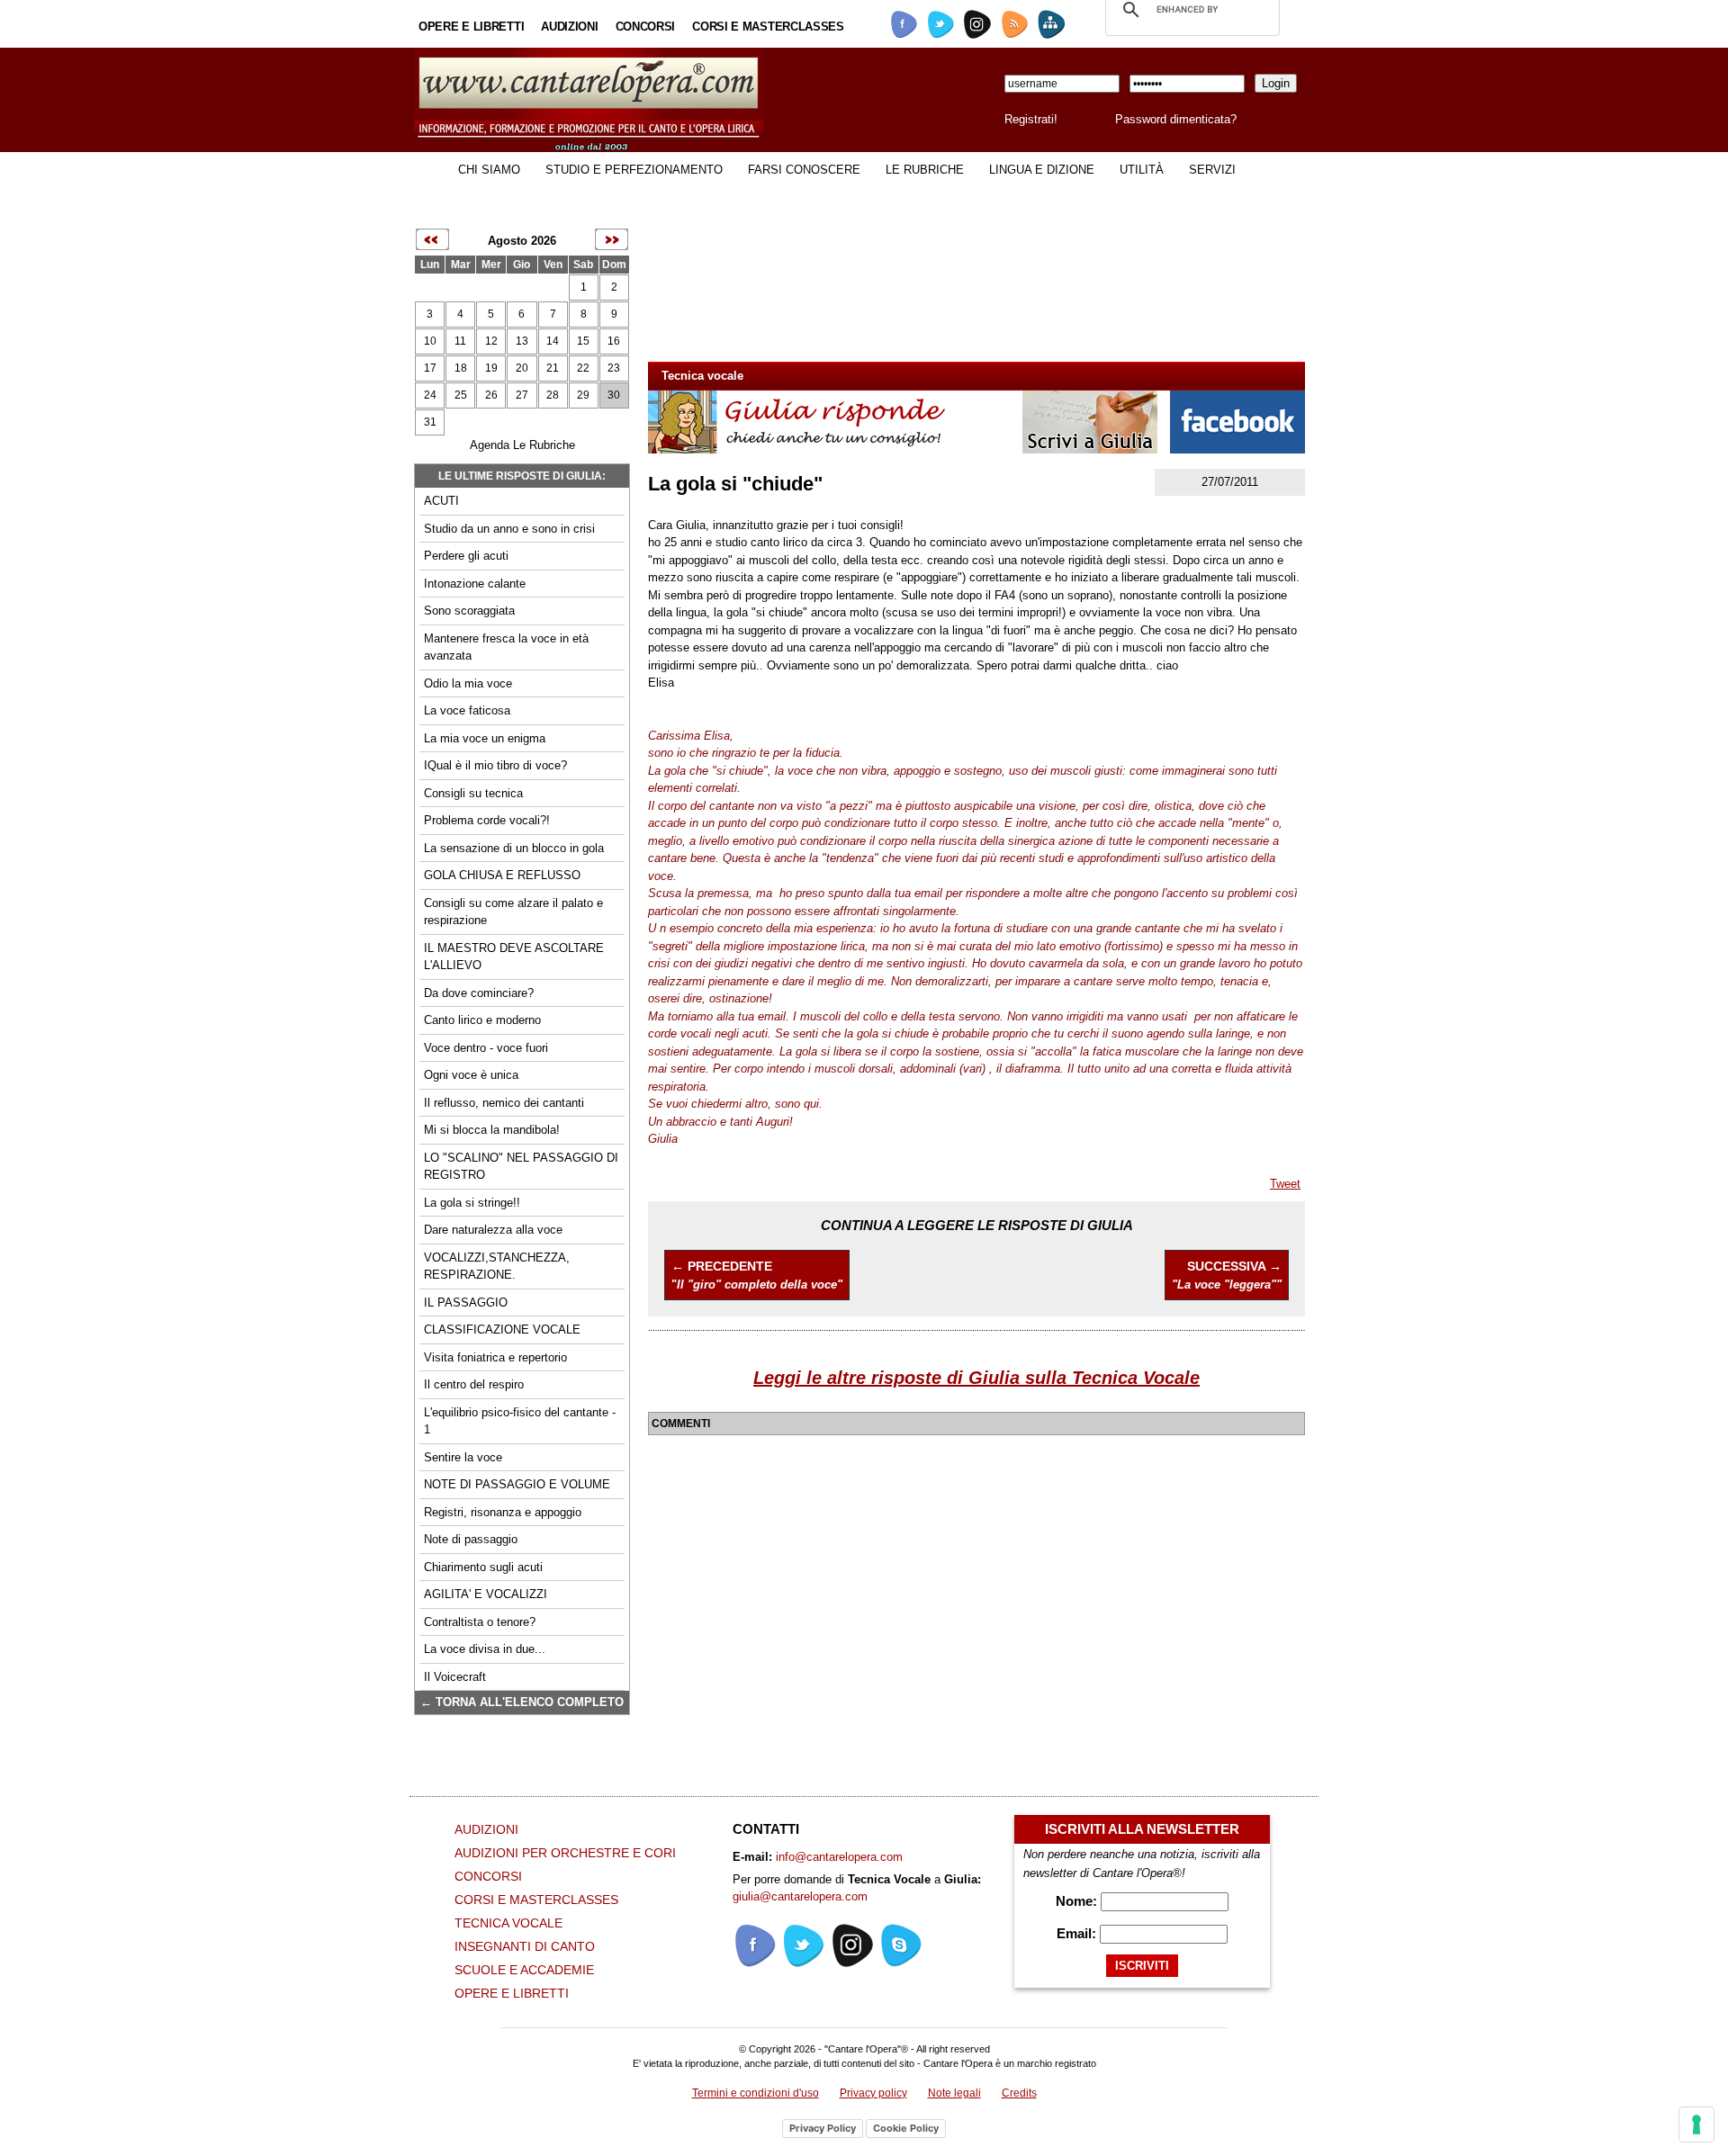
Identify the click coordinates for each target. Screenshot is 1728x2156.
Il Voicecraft (455, 1677)
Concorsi (646, 27)
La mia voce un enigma (485, 738)
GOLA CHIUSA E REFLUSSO (502, 875)
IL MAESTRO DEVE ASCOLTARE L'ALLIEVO (514, 957)
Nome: (1078, 1901)
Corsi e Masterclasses (768, 27)
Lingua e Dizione (1042, 170)
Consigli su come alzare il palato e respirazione (513, 912)
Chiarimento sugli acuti (483, 1567)
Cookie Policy (906, 2128)
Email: (1078, 1933)
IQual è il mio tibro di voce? (495, 765)
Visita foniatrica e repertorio (495, 1357)
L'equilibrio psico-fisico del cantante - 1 (520, 1421)
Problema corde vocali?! (487, 820)
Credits (1019, 2093)
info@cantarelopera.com (839, 1857)
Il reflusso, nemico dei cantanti (504, 1103)
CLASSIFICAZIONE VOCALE (502, 1330)
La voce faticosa (467, 710)
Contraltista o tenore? (480, 1622)
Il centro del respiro (474, 1384)
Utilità (1142, 170)
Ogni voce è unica (471, 1075)
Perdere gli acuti (466, 556)
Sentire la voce (463, 1457)
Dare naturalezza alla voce (493, 1230)
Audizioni (569, 27)
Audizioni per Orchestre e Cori (565, 1853)
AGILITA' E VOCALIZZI (486, 1594)
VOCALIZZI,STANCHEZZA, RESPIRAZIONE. (497, 1267)
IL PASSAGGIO (466, 1303)
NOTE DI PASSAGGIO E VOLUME (517, 1484)
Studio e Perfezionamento (634, 170)
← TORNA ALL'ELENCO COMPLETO (522, 1702)
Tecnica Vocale (508, 1923)
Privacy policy (873, 2093)
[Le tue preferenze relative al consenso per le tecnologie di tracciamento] (1696, 2125)
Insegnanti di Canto (525, 1946)
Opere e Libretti (471, 27)
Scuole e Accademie (524, 1970)
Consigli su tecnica (473, 793)
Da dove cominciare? (479, 993)
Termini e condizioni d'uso (756, 2093)
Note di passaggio (471, 1539)
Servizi (1212, 170)
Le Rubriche (925, 170)
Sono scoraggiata (469, 611)
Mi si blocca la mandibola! (492, 1130)
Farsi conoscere (804, 170)
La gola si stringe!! (472, 1203)
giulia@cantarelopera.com (800, 1896)
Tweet (1285, 1184)
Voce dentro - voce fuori (486, 1048)
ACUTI (441, 501)
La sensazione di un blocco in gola (514, 848)
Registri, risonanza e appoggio (503, 1512)
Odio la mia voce (468, 683)
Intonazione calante (475, 584)
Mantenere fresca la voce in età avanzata (506, 647)
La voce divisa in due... (485, 1649)
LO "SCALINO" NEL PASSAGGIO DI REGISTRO (521, 1167)
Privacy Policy (823, 2128)
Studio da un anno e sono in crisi (509, 529)
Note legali (954, 2093)
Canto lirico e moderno (482, 1020)
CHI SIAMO (489, 170)
